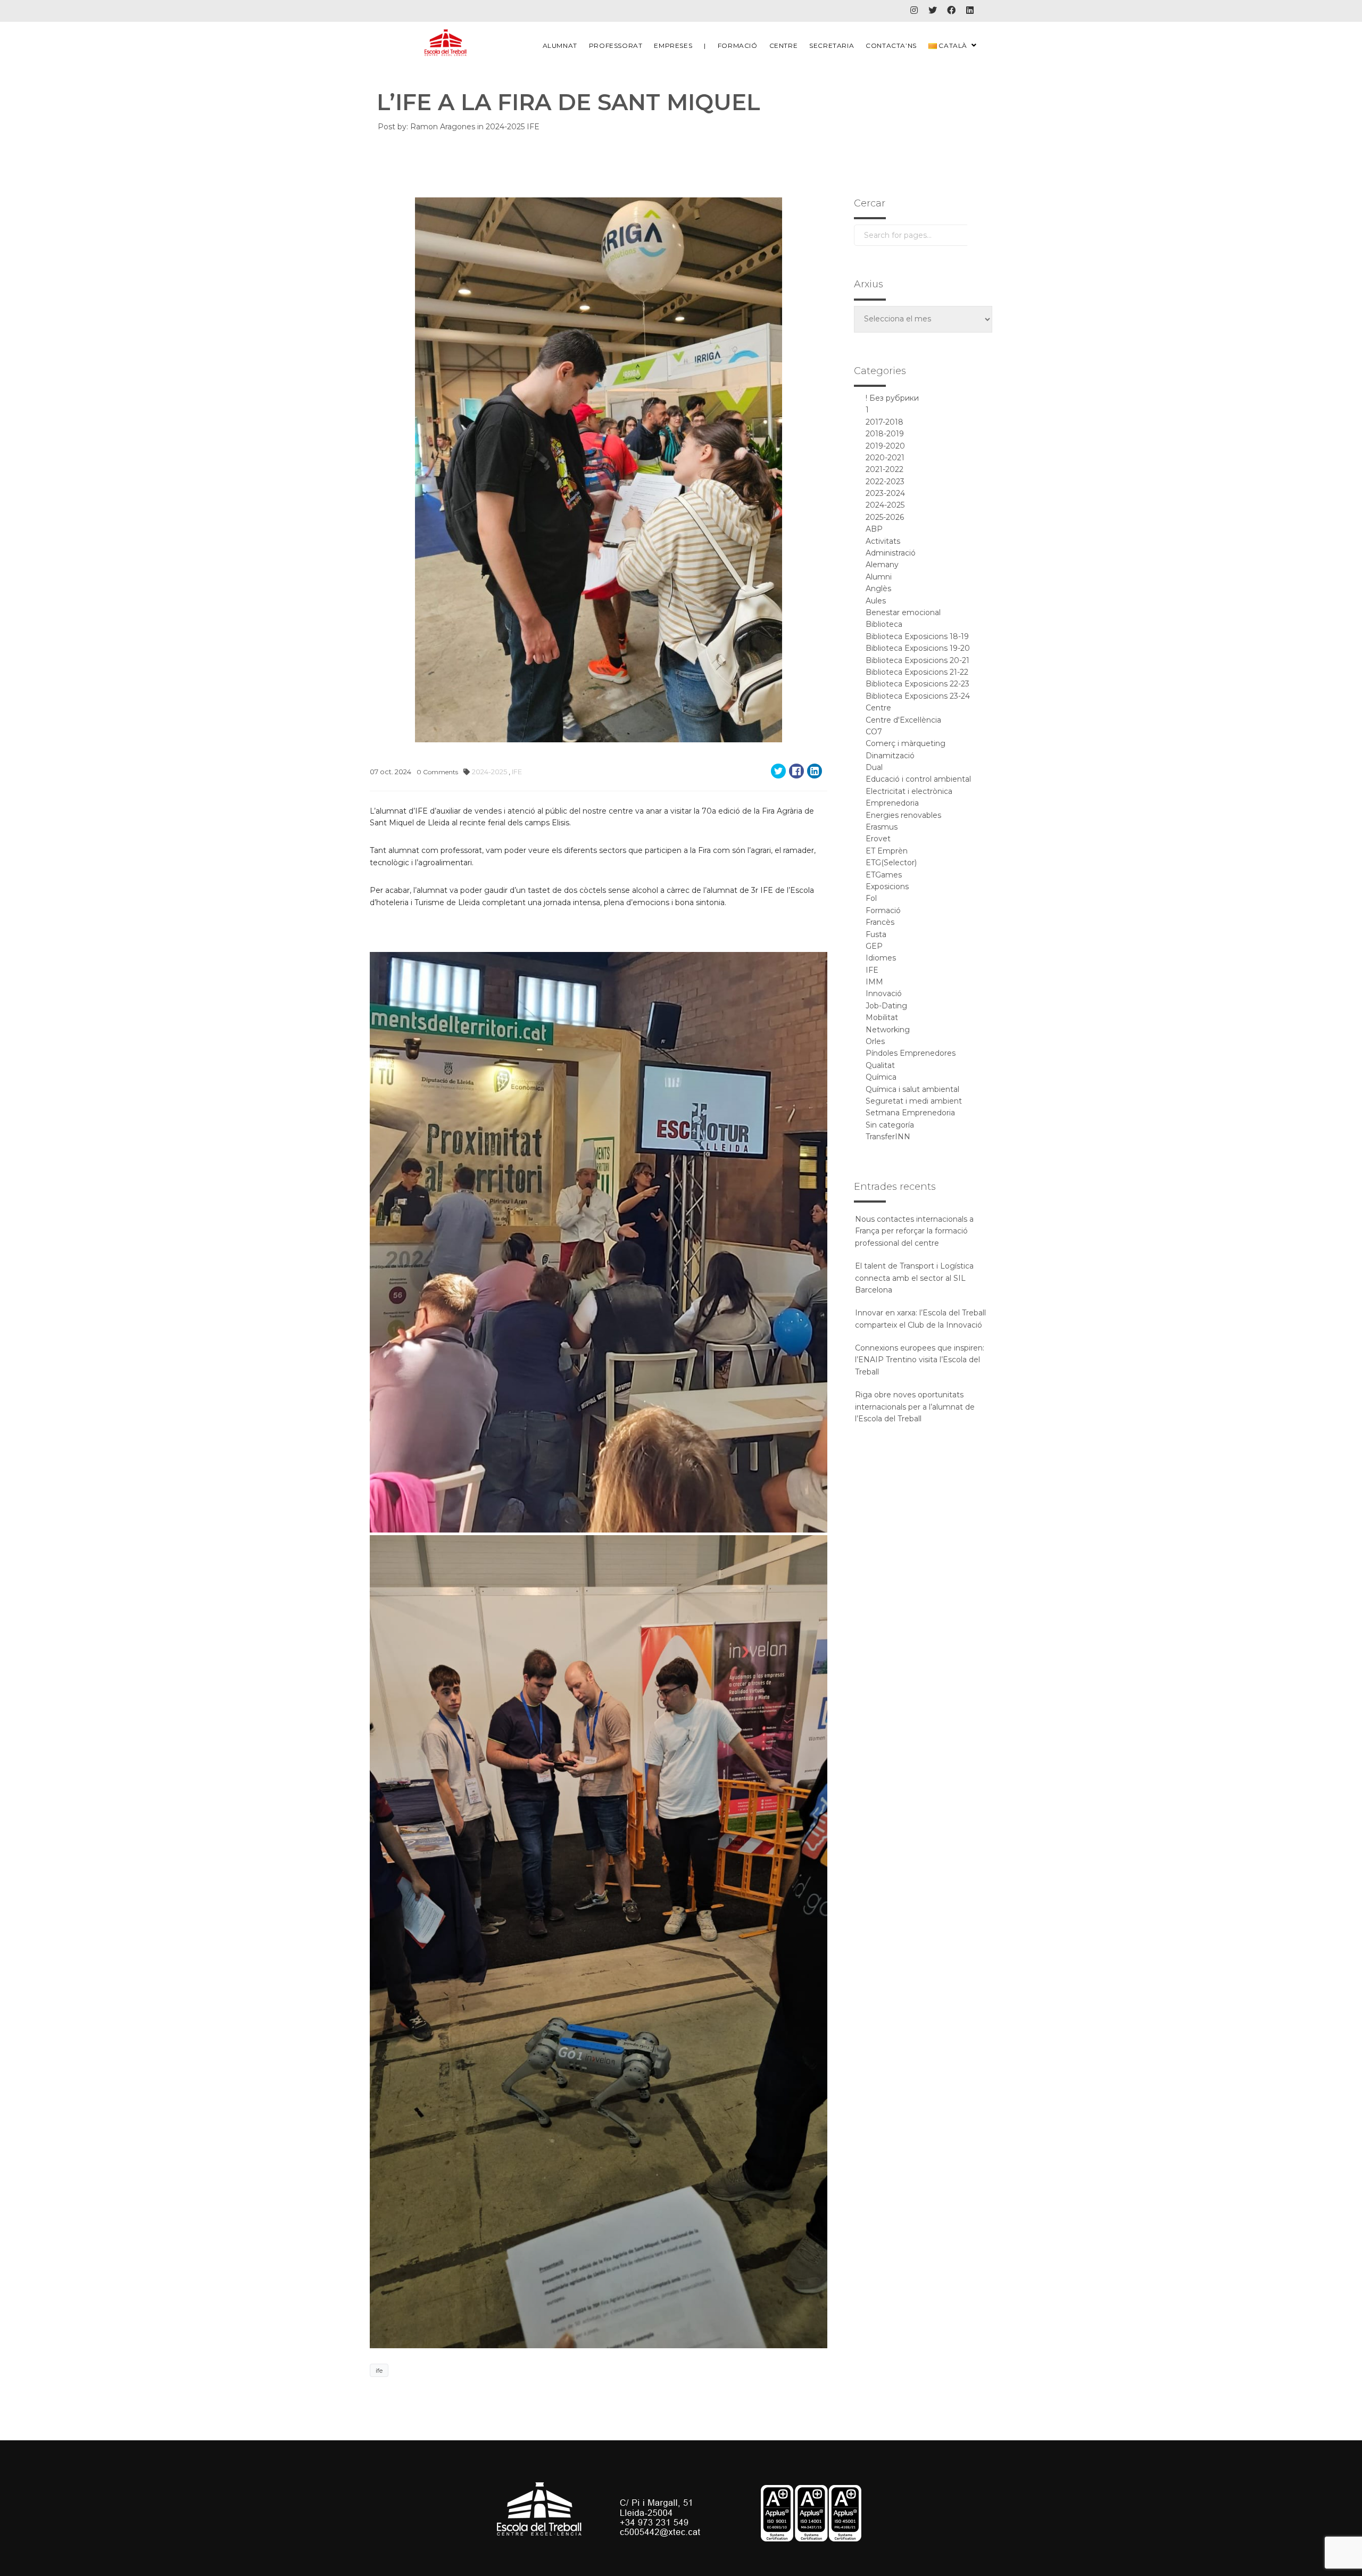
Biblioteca (884, 624)
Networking (888, 1030)
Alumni (879, 577)
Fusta (876, 934)
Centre (784, 45)
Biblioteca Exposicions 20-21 (917, 660)
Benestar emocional (903, 612)
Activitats (883, 541)
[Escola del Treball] (446, 43)
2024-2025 (506, 127)
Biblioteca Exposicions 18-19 (917, 636)
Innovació (884, 993)
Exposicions (887, 887)
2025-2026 (885, 517)
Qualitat (880, 1065)
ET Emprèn (887, 851)
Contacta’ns (891, 45)
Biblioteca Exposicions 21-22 (917, 672)
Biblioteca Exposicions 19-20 (918, 648)
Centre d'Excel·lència (903, 720)
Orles (875, 1041)
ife (379, 2370)
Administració (891, 553)
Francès (880, 922)
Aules (876, 601)
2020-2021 (885, 458)
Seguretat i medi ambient (914, 1101)
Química (881, 1077)
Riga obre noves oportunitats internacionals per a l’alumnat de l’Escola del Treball (915, 1407)
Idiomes (881, 958)
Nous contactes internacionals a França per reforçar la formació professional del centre (914, 1231)
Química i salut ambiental (912, 1089)
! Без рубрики (892, 398)
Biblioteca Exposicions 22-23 (917, 684)
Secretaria (832, 45)
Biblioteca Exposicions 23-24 (918, 696)
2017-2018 (885, 422)
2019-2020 (885, 446)
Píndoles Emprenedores (911, 1053)
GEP (874, 946)
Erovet (878, 839)
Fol (871, 898)
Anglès (878, 589)
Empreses (673, 45)
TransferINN (888, 1137)
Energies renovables (903, 815)
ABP (874, 529)
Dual (874, 767)
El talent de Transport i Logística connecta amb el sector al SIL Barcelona (914, 1278)
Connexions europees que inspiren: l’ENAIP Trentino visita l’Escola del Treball (920, 1360)
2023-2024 (885, 493)
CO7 (874, 732)
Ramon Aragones (443, 127)
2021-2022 (885, 469)
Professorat (616, 45)
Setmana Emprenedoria (910, 1113)
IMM (874, 982)
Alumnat (560, 45)
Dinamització (890, 756)
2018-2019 (885, 434)
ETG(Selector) (891, 863)
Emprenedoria (892, 803)
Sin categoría (890, 1125)
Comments (437, 772)
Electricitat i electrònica (909, 791)
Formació (738, 45)
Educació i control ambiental (918, 779)
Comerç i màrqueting (906, 743)
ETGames (884, 875)
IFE (533, 127)
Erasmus (882, 827)
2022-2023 (885, 482)
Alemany (882, 565)
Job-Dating (886, 1006)
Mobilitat (882, 1017)
